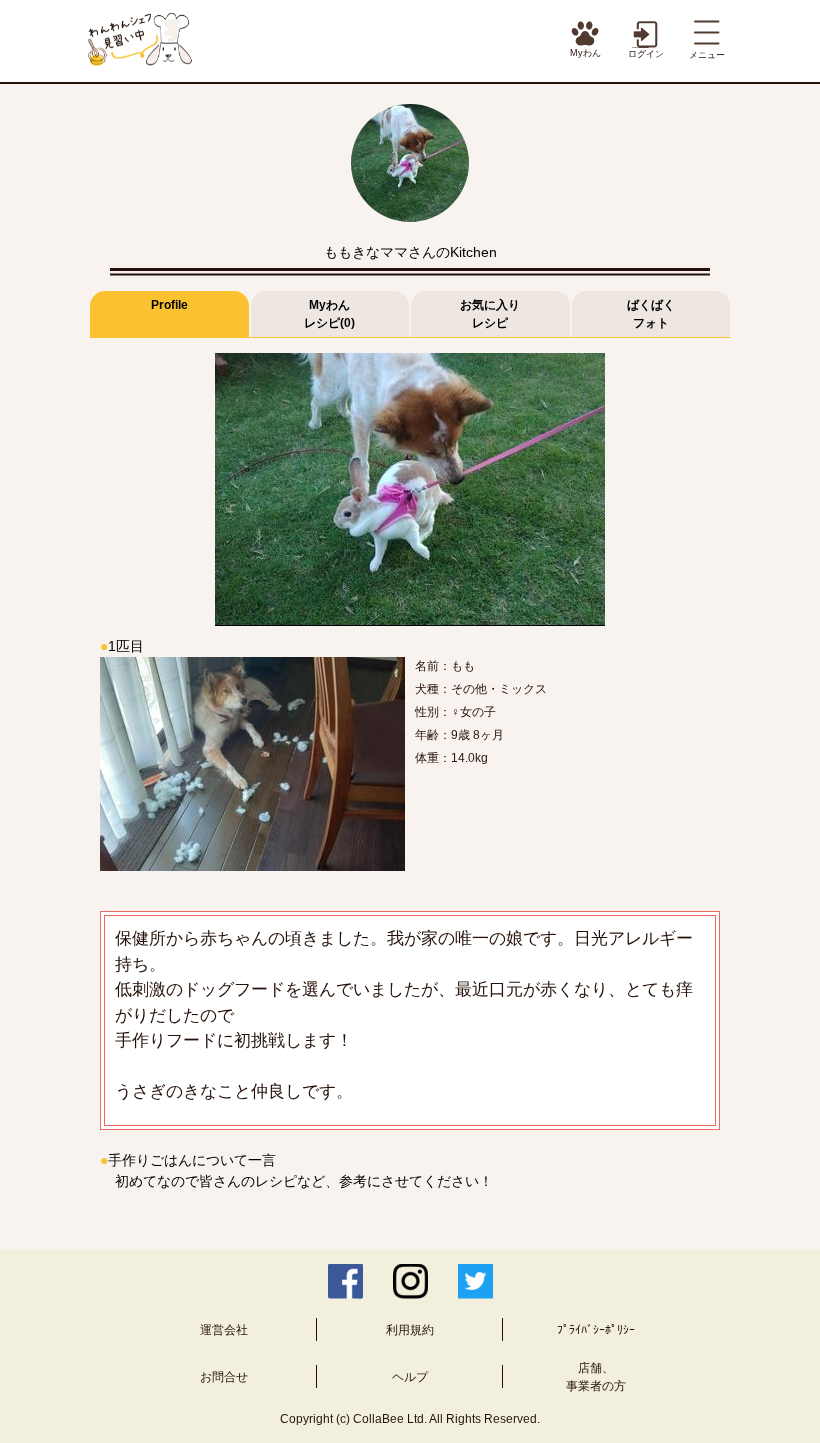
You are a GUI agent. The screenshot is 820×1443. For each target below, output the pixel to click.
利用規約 (410, 1330)
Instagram (410, 1281)
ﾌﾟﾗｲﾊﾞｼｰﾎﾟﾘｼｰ (596, 1330)
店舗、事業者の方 (596, 1377)
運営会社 (224, 1330)
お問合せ (224, 1377)
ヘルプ (410, 1377)
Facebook (345, 1281)
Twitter (475, 1281)
